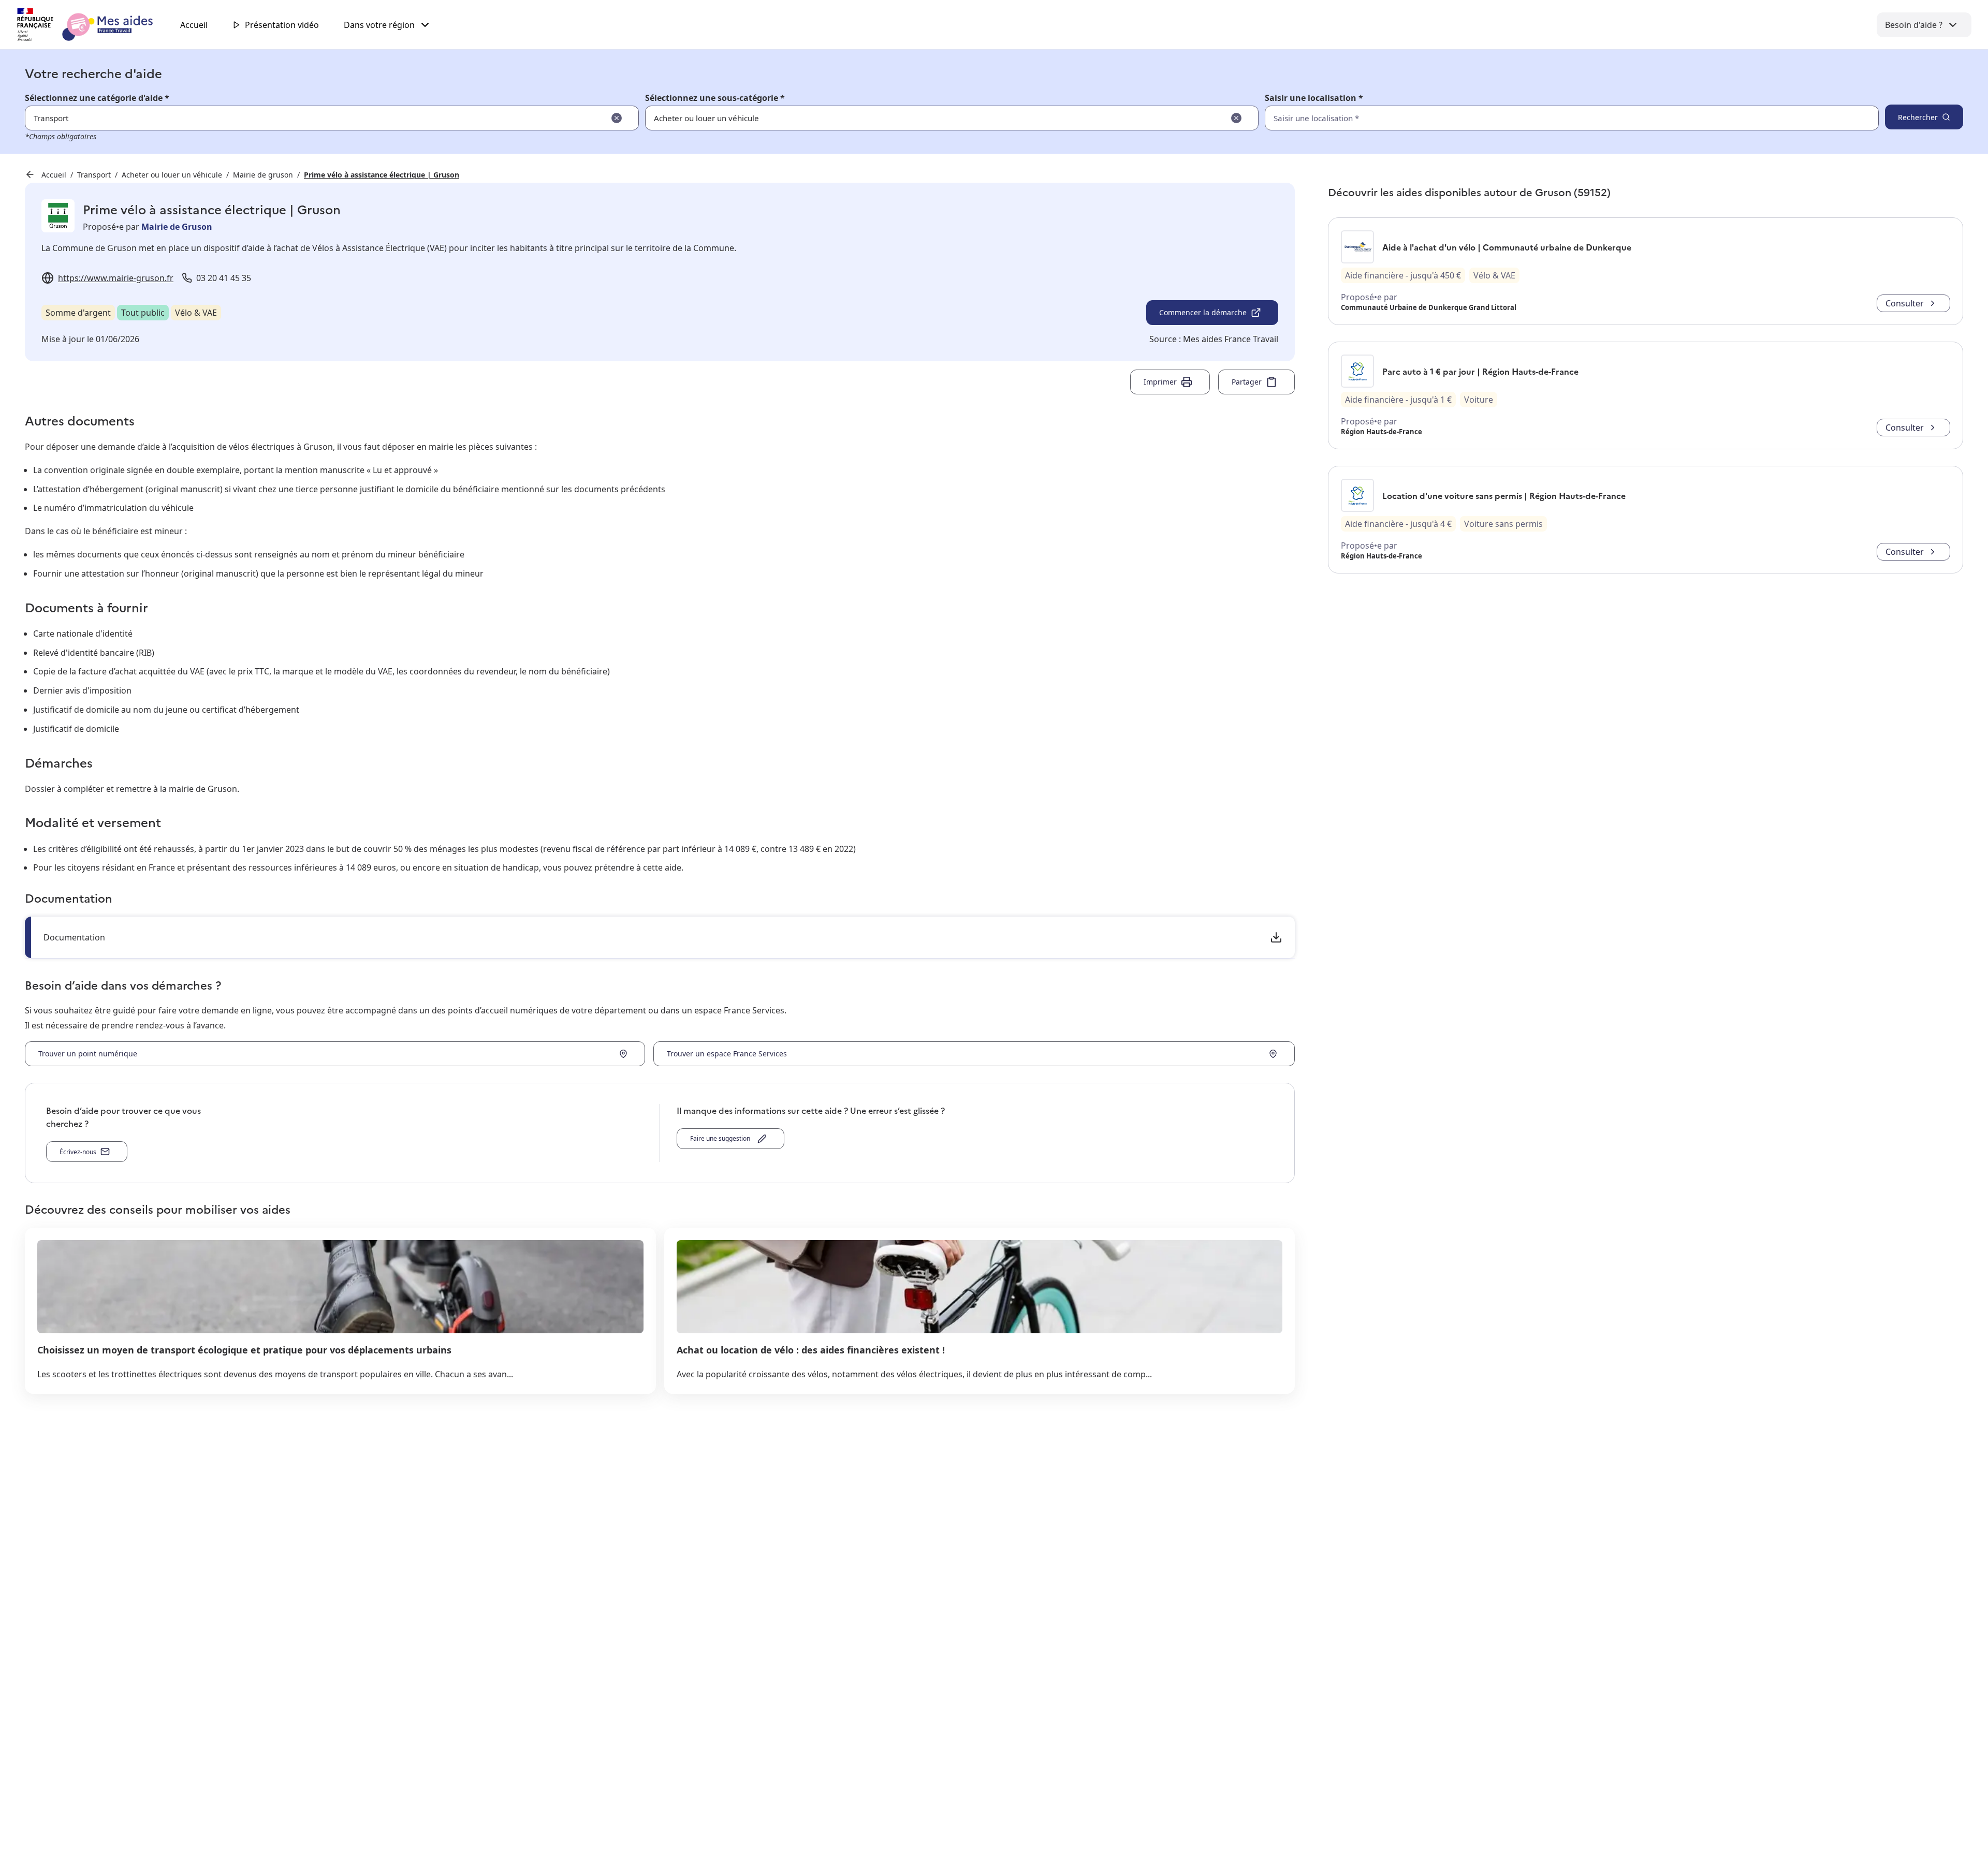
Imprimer (1160, 382)
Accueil (194, 25)
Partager (1247, 382)
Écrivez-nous (78, 1152)
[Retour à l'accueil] (94, 25)
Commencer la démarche (1203, 312)
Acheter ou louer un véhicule (172, 175)
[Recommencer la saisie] (617, 118)
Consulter (1905, 303)
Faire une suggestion (722, 1138)
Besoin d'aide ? (1914, 25)
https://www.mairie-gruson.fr (116, 278)
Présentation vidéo (282, 25)
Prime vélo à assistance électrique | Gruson (382, 175)
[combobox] (1549, 118)
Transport (94, 175)
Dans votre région (379, 25)
